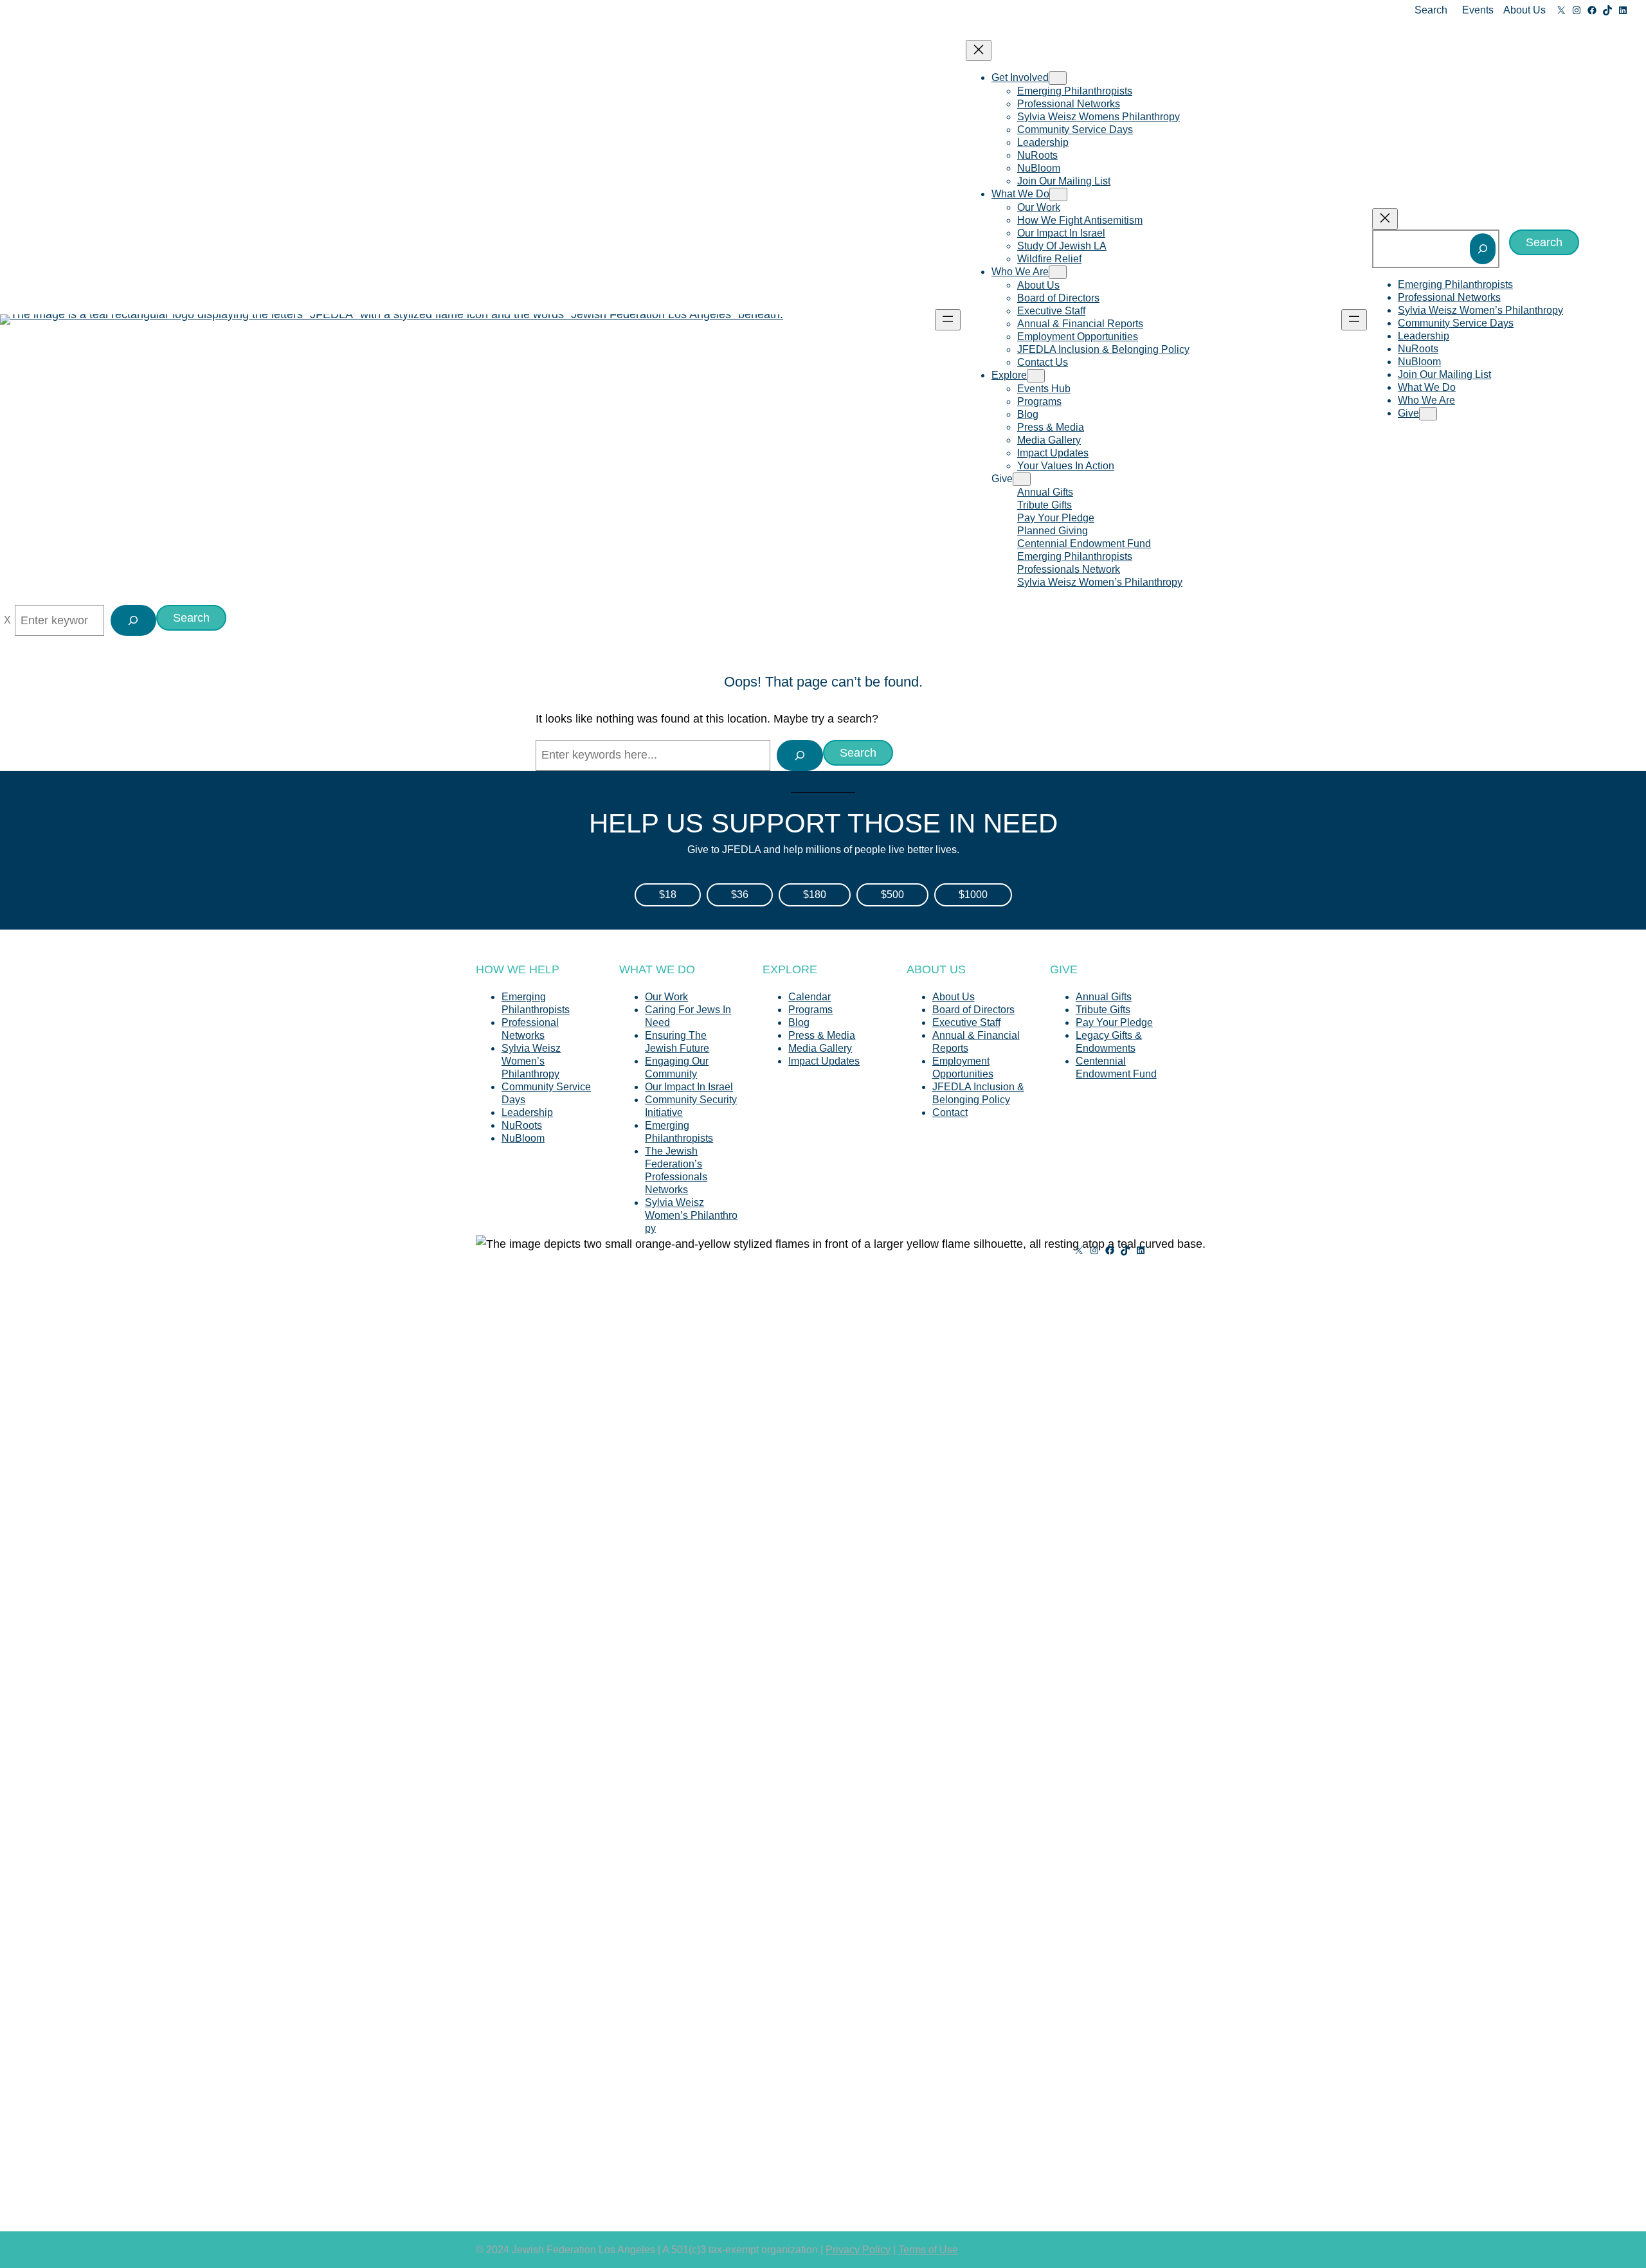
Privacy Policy (858, 2250)
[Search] (1483, 249)
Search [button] (1431, 10)
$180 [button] (815, 895)
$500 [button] (892, 895)
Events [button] (1478, 10)
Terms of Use (928, 2250)
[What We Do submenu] (1058, 194)
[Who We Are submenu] (1058, 272)
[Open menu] (948, 320)
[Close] (7, 620)
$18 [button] (668, 895)
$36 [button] (740, 895)
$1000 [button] (973, 895)
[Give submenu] (1022, 479)
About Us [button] (1524, 10)
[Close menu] (979, 50)
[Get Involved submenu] (1058, 78)
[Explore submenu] (1036, 376)
